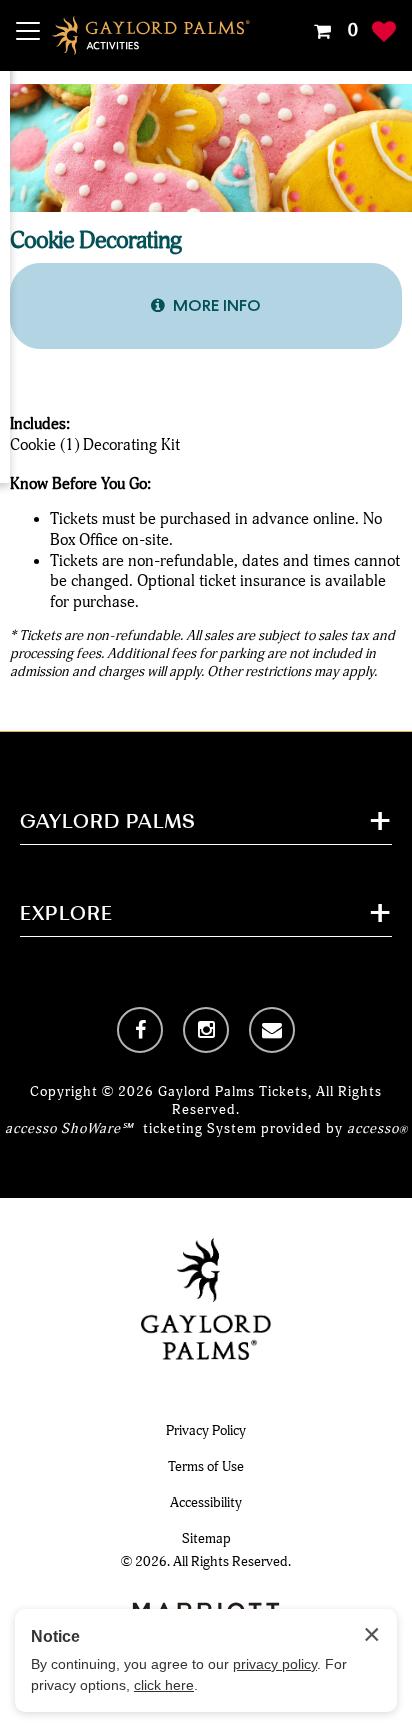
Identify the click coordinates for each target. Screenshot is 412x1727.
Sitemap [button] (206, 1538)
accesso (377, 1128)
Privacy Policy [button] (206, 1430)
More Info (217, 305)
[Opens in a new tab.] (140, 1030)
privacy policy (275, 1664)
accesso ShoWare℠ (69, 1128)
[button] (333, 31)
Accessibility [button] (206, 1502)
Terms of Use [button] (206, 1466)
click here (164, 1685)
